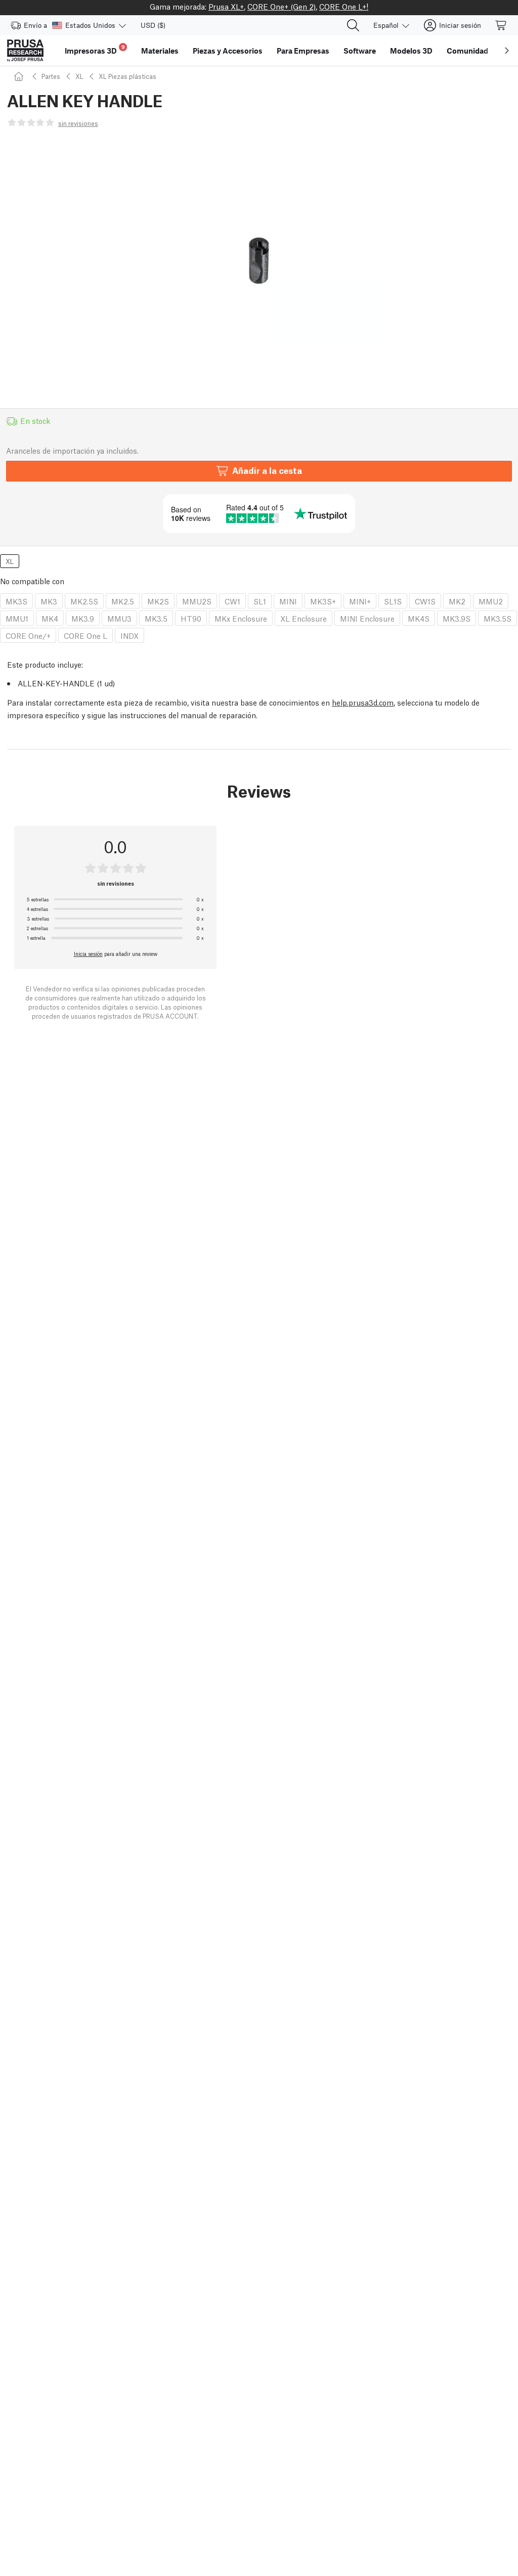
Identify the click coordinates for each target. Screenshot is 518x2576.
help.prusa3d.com (363, 702)
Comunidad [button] (467, 51)
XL (79, 76)
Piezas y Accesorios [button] (228, 51)
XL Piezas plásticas (127, 76)
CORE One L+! (344, 6)
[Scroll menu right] (507, 51)
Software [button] (360, 51)
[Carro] (501, 25)
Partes (51, 76)
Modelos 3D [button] (411, 51)
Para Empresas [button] (303, 51)
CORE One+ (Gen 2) (282, 6)
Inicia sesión (88, 953)
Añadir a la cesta (267, 470)
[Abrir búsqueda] (353, 25)
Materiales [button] (160, 51)
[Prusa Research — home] (25, 51)
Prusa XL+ (226, 6)
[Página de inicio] (20, 76)
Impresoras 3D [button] (95, 49)
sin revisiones (78, 123)
